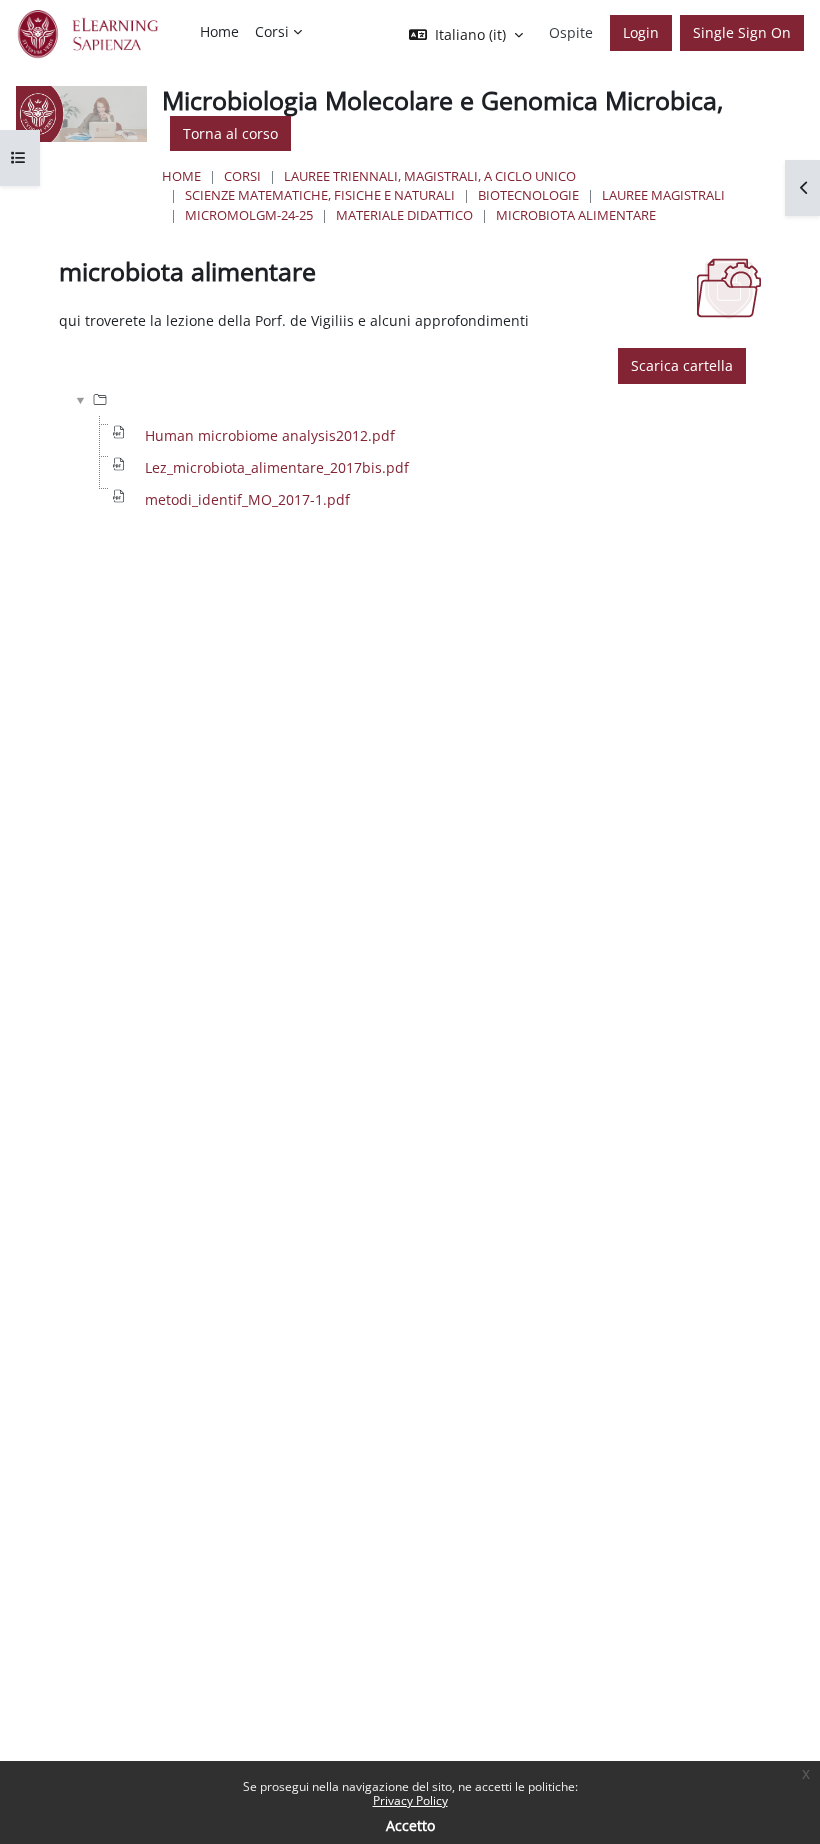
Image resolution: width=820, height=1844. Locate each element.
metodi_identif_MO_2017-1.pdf (247, 499)
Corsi (242, 176)
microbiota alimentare (576, 215)
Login (641, 32)
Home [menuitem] (219, 31)
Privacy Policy (410, 1800)
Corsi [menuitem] (272, 31)
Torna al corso (230, 133)
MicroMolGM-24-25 (249, 215)
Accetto (410, 1825)
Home (181, 176)
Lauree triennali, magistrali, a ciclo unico (430, 176)
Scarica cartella (682, 365)
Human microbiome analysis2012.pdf (270, 435)
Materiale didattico (404, 215)
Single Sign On (742, 32)
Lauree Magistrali (663, 195)
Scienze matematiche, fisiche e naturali (320, 195)
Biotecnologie (528, 195)
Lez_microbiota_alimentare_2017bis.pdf (277, 467)
